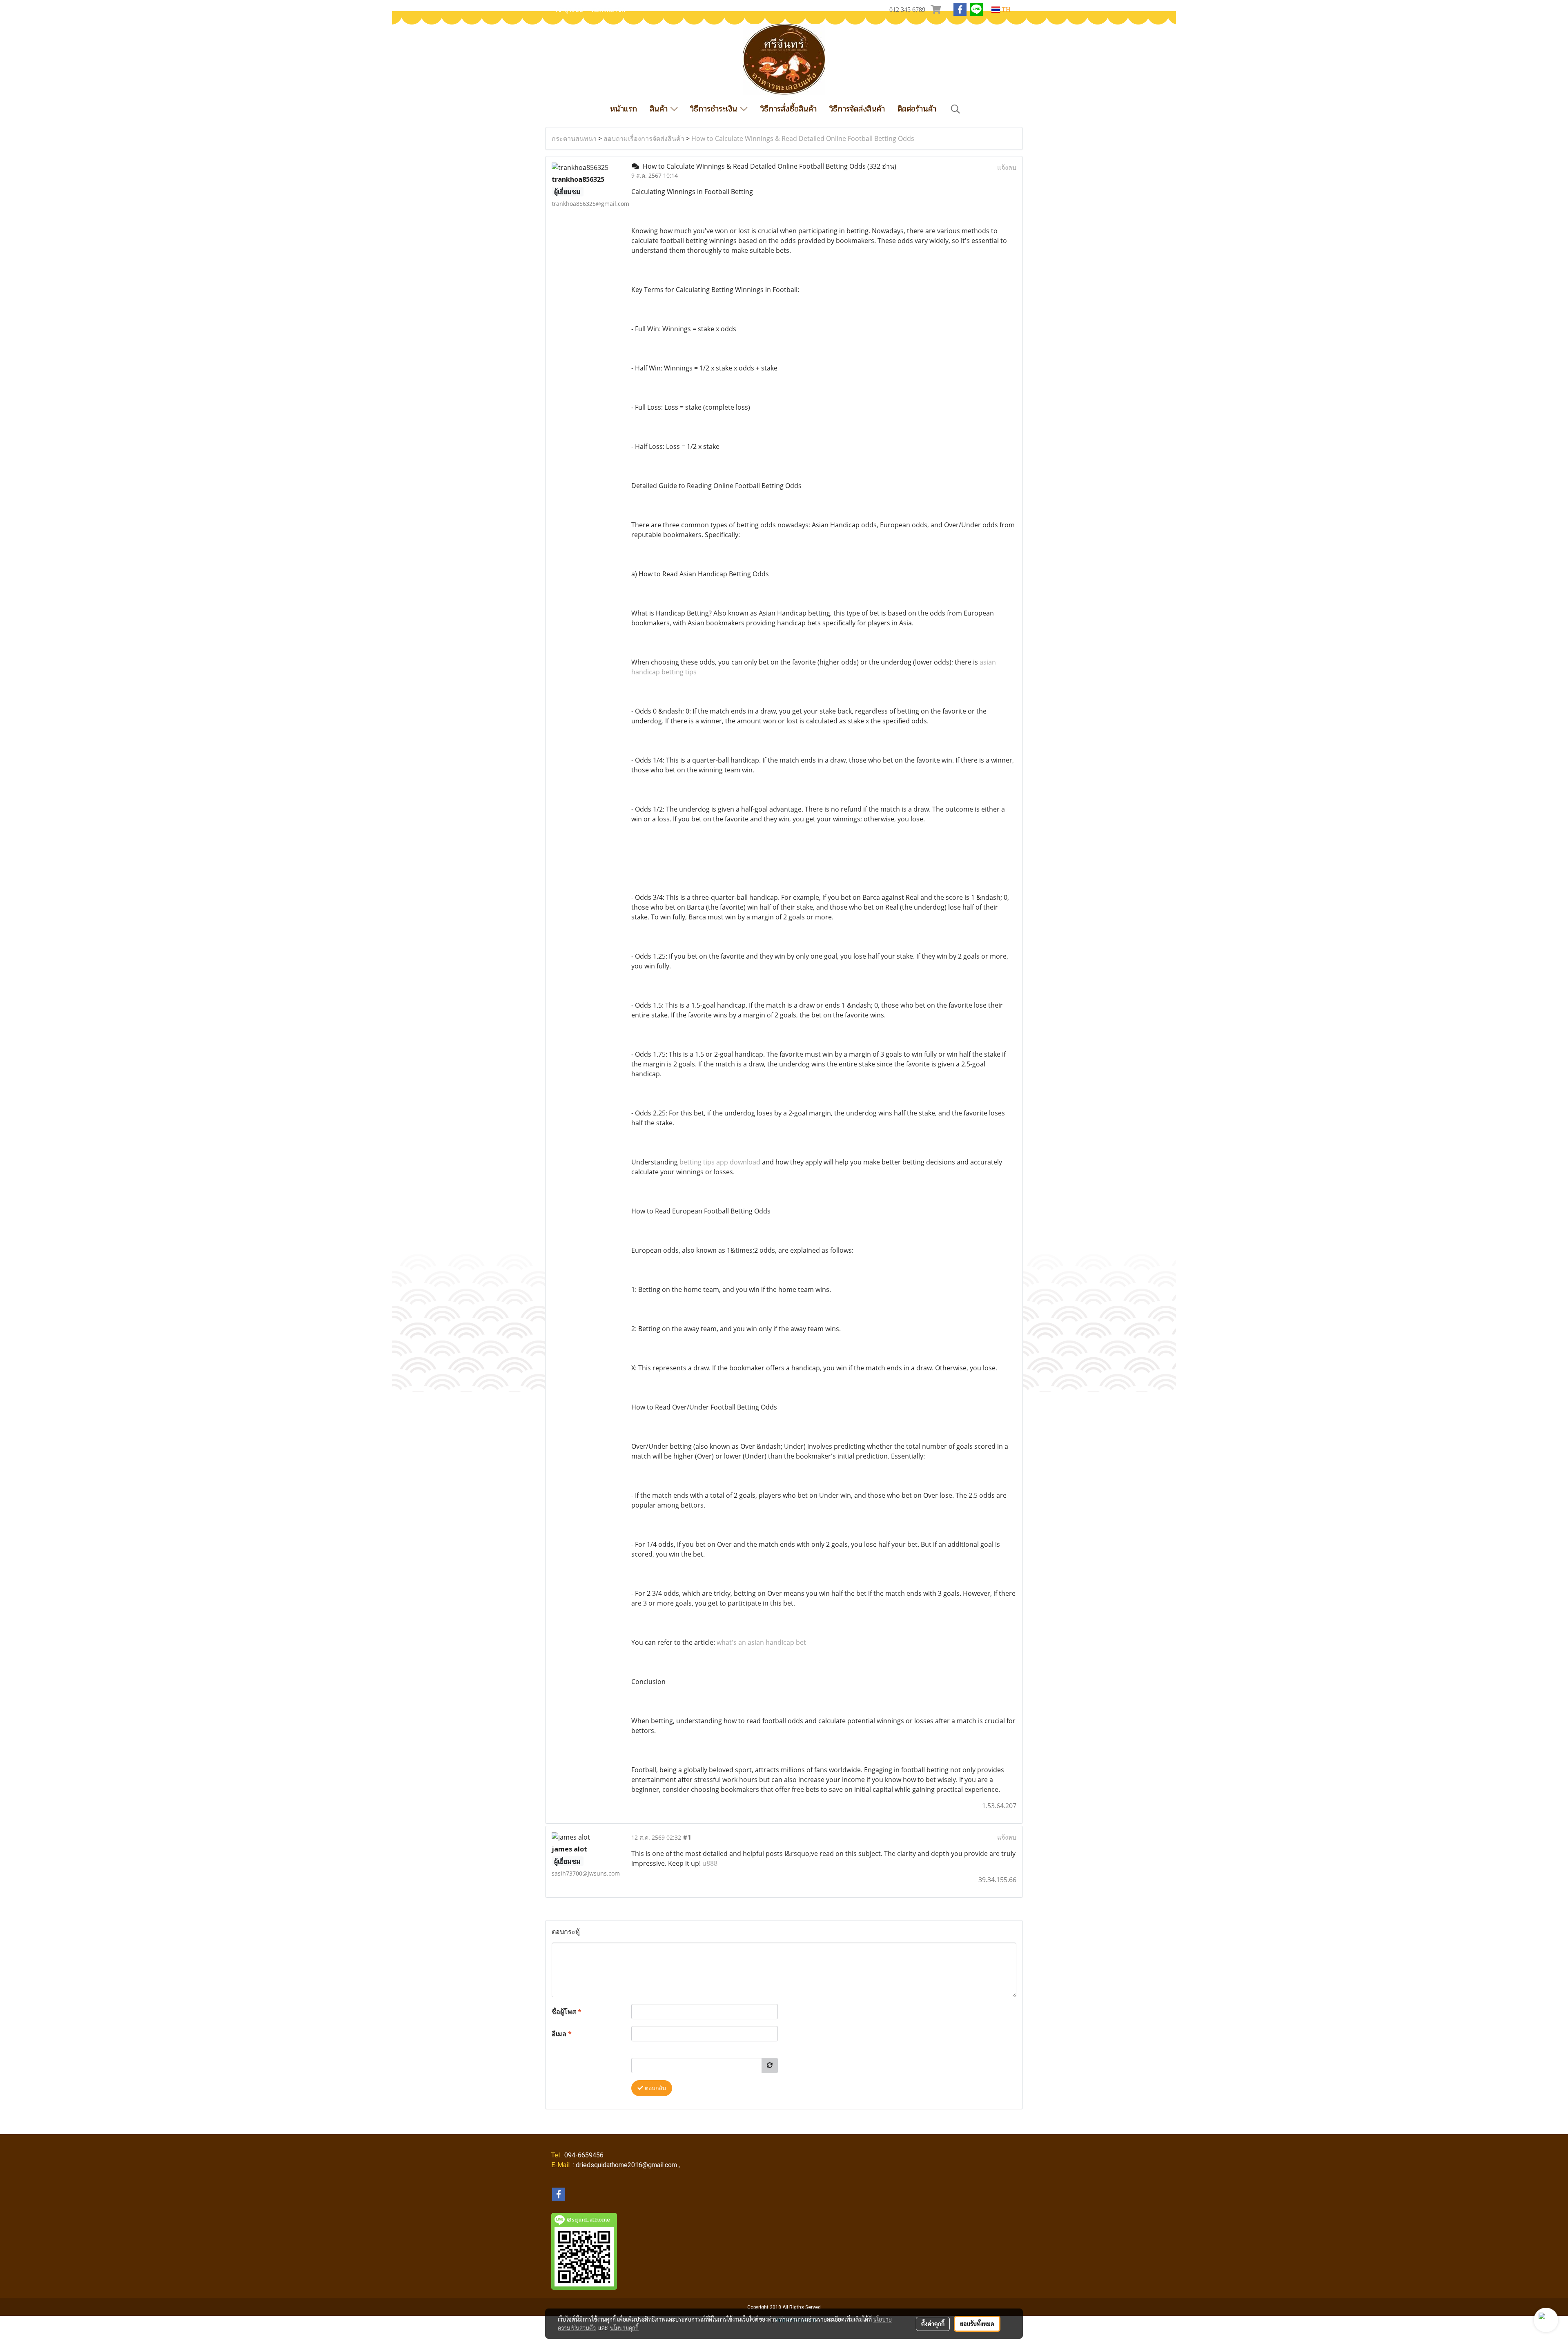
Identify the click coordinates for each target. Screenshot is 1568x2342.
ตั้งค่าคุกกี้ (933, 2324)
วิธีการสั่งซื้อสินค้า (788, 109)
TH (1005, 10)
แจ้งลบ (1007, 167)
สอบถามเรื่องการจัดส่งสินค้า (644, 138)
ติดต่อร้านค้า (917, 109)
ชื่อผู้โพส (567, 2012)
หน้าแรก (624, 109)
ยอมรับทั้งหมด (977, 2324)
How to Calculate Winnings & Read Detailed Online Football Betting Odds (803, 138)
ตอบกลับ (655, 2088)
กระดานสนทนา (574, 138)
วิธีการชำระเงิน (715, 109)
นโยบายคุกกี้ (624, 2328)
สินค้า (660, 109)
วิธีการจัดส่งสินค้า (857, 109)
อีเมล (562, 2034)
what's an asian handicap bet (761, 1642)
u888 (710, 1863)
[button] (955, 109)
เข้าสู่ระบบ (569, 10)
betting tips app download (720, 1162)
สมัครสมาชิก (608, 10)
